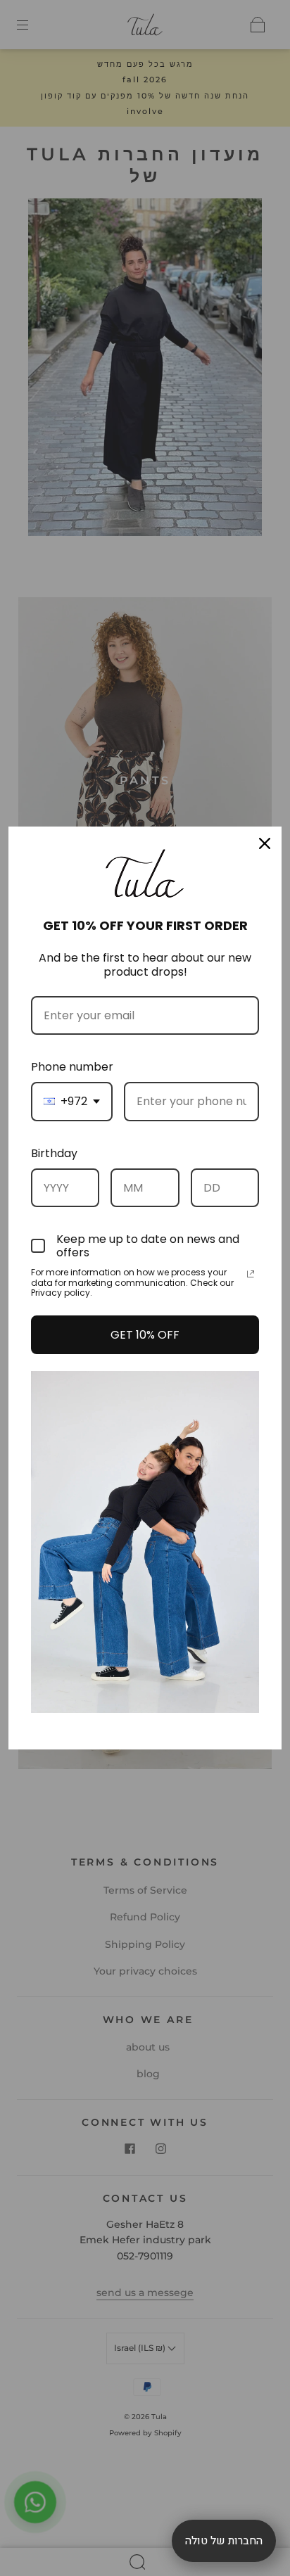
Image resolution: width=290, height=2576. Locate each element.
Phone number (72, 1067)
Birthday (54, 1153)
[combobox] (72, 1101)
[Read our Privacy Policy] (251, 1274)
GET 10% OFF (145, 1335)
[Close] (265, 843)
